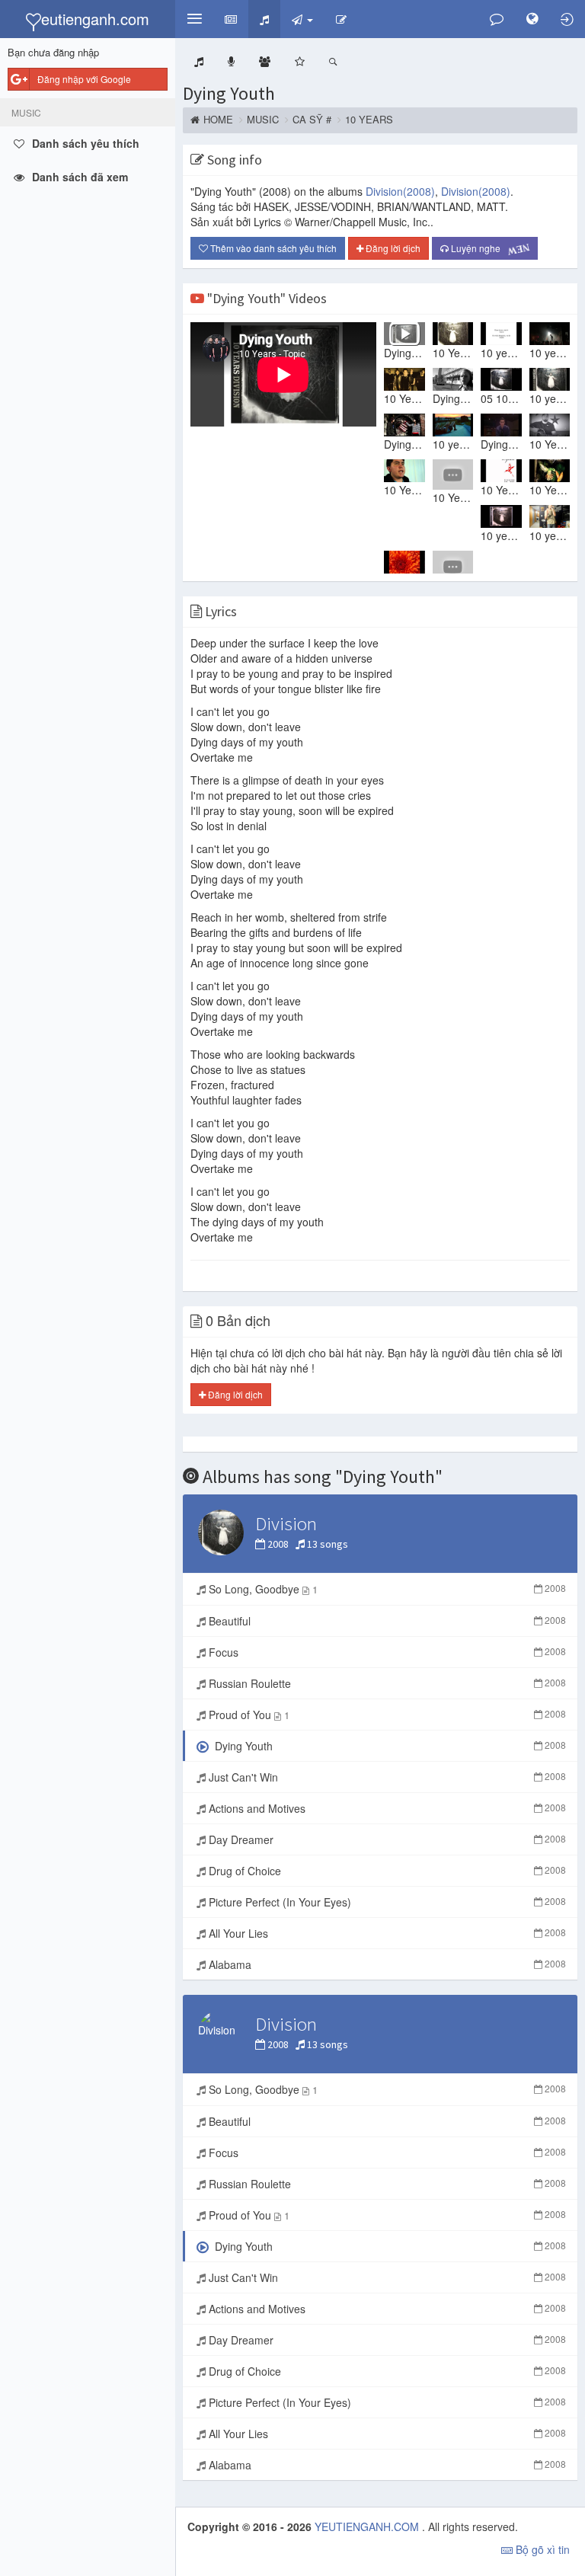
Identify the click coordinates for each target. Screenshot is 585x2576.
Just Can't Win (386, 1777)
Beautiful (386, 1621)
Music (263, 120)
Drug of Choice (386, 1871)
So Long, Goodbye (386, 1589)
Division (400, 191)
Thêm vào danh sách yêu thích (272, 248)
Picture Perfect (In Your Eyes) (386, 1902)
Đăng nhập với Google (84, 79)
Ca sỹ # (312, 120)
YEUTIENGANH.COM (368, 2526)
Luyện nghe (488, 248)
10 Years (369, 120)
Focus (386, 1652)
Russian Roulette (386, 1683)
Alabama (386, 1964)
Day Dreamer (386, 1839)
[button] (194, 19)
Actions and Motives (386, 1808)
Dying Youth (229, 93)
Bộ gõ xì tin (541, 2549)
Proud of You (386, 1715)
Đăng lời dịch (392, 248)
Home (218, 120)
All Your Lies (386, 1933)
